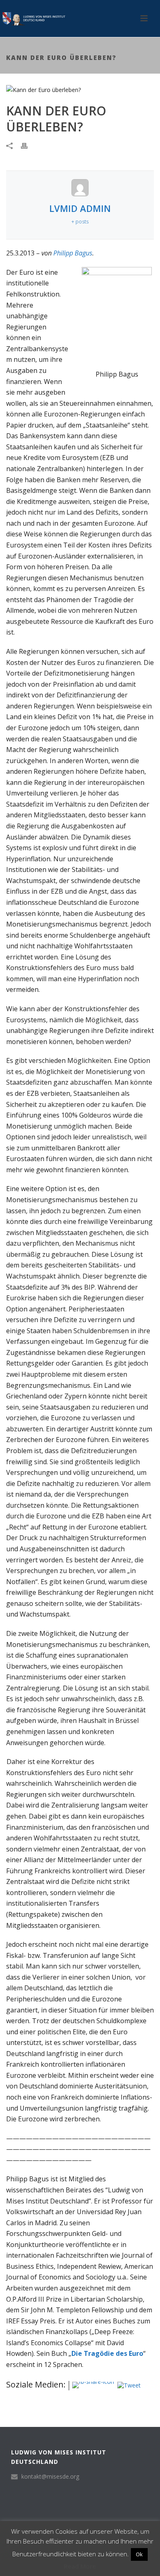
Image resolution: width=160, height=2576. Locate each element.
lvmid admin (80, 208)
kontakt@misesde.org (50, 2477)
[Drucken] (28, 145)
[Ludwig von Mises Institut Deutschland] (33, 18)
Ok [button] (139, 2554)
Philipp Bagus (73, 253)
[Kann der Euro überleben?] (80, 89)
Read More (80, 2566)
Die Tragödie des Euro (107, 2353)
